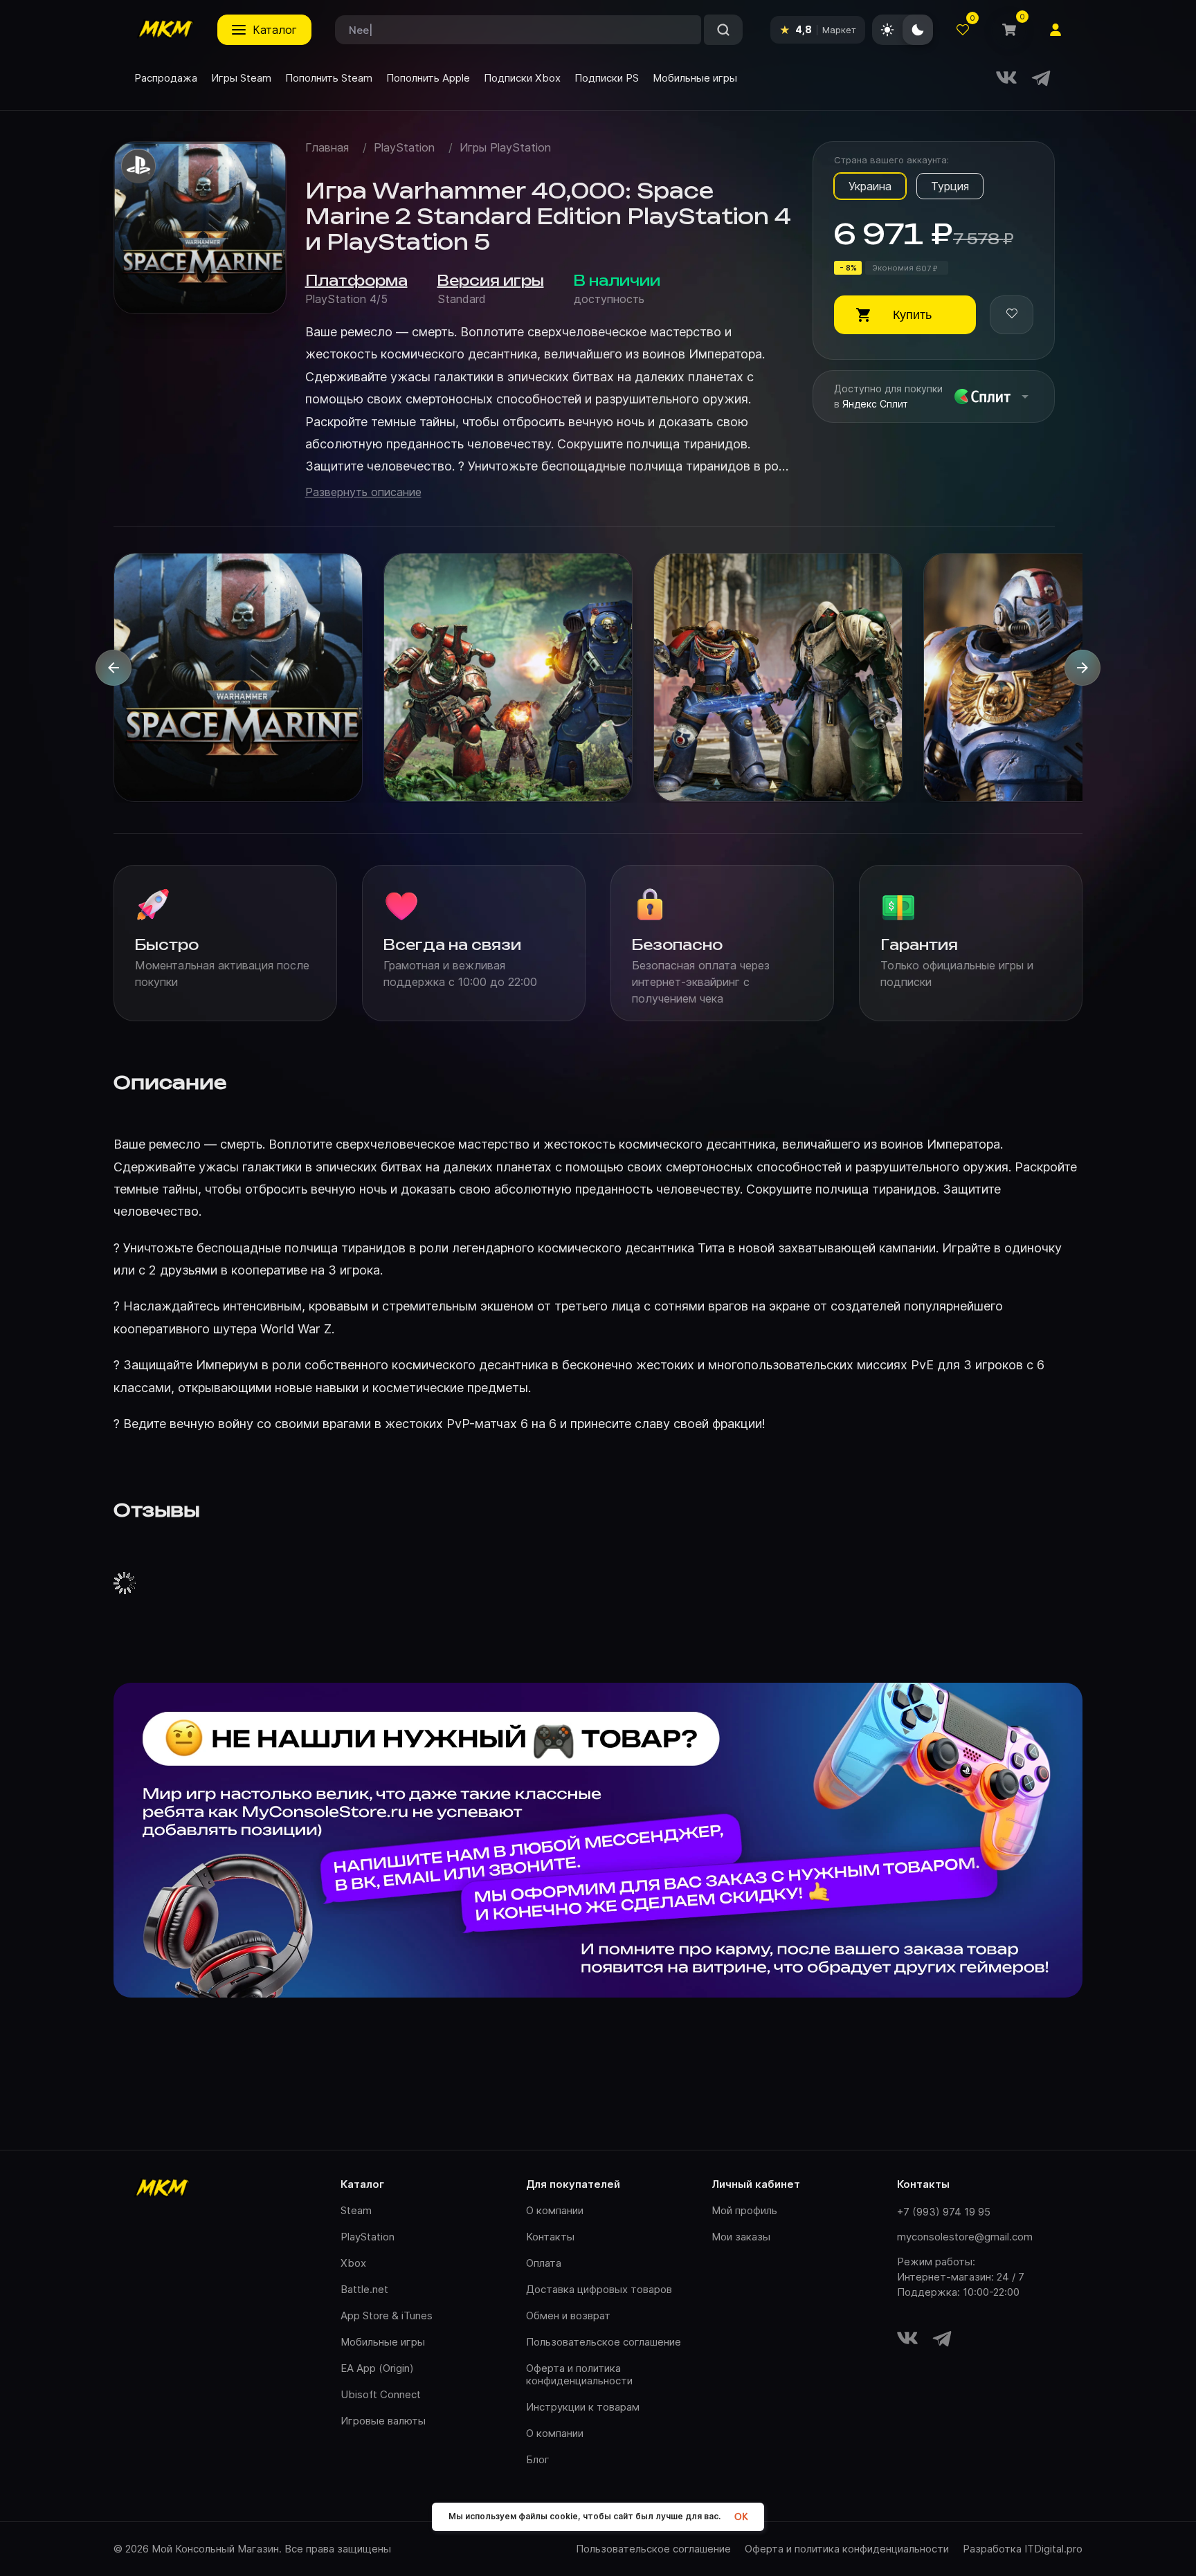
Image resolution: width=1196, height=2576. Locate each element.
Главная (327, 148)
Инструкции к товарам (583, 2407)
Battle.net (364, 2289)
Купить (912, 315)
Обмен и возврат (568, 2315)
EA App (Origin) (377, 2368)
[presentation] (114, 668)
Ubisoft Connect (381, 2394)
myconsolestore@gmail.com (965, 2237)
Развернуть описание (363, 492)
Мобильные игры (383, 2342)
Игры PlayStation (505, 148)
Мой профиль (744, 2210)
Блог (538, 2459)
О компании (555, 2210)
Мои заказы (741, 2237)
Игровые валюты (383, 2421)
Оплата (544, 2263)
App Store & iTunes (387, 2315)
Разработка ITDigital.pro (1023, 2549)
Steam (356, 2210)
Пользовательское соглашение (604, 2342)
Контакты (550, 2237)
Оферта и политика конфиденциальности (579, 2374)
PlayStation (404, 148)
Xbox (353, 2263)
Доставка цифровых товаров (599, 2289)
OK (741, 2517)
